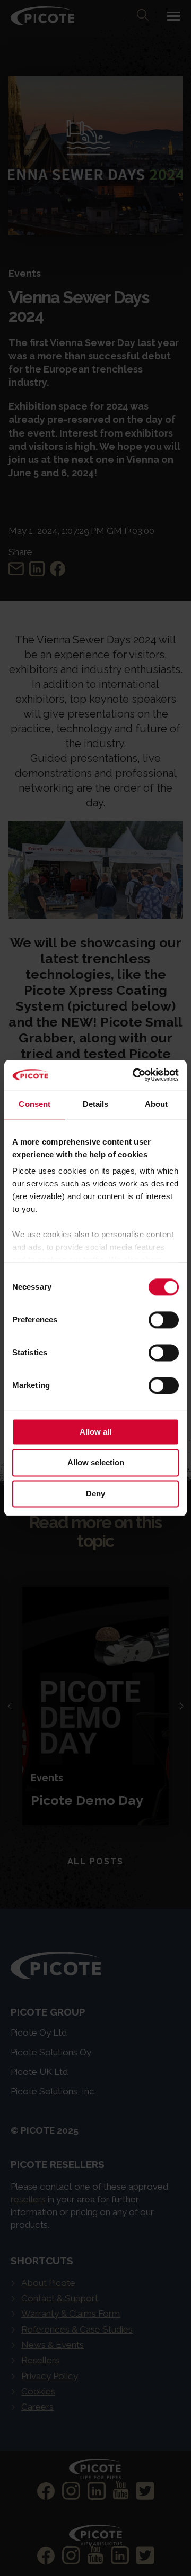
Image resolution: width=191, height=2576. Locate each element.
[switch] (164, 1320)
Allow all (95, 1432)
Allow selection (96, 1463)
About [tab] (157, 1104)
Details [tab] (96, 1104)
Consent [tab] (34, 1104)
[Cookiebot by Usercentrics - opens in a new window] (135, 1075)
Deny (95, 1494)
